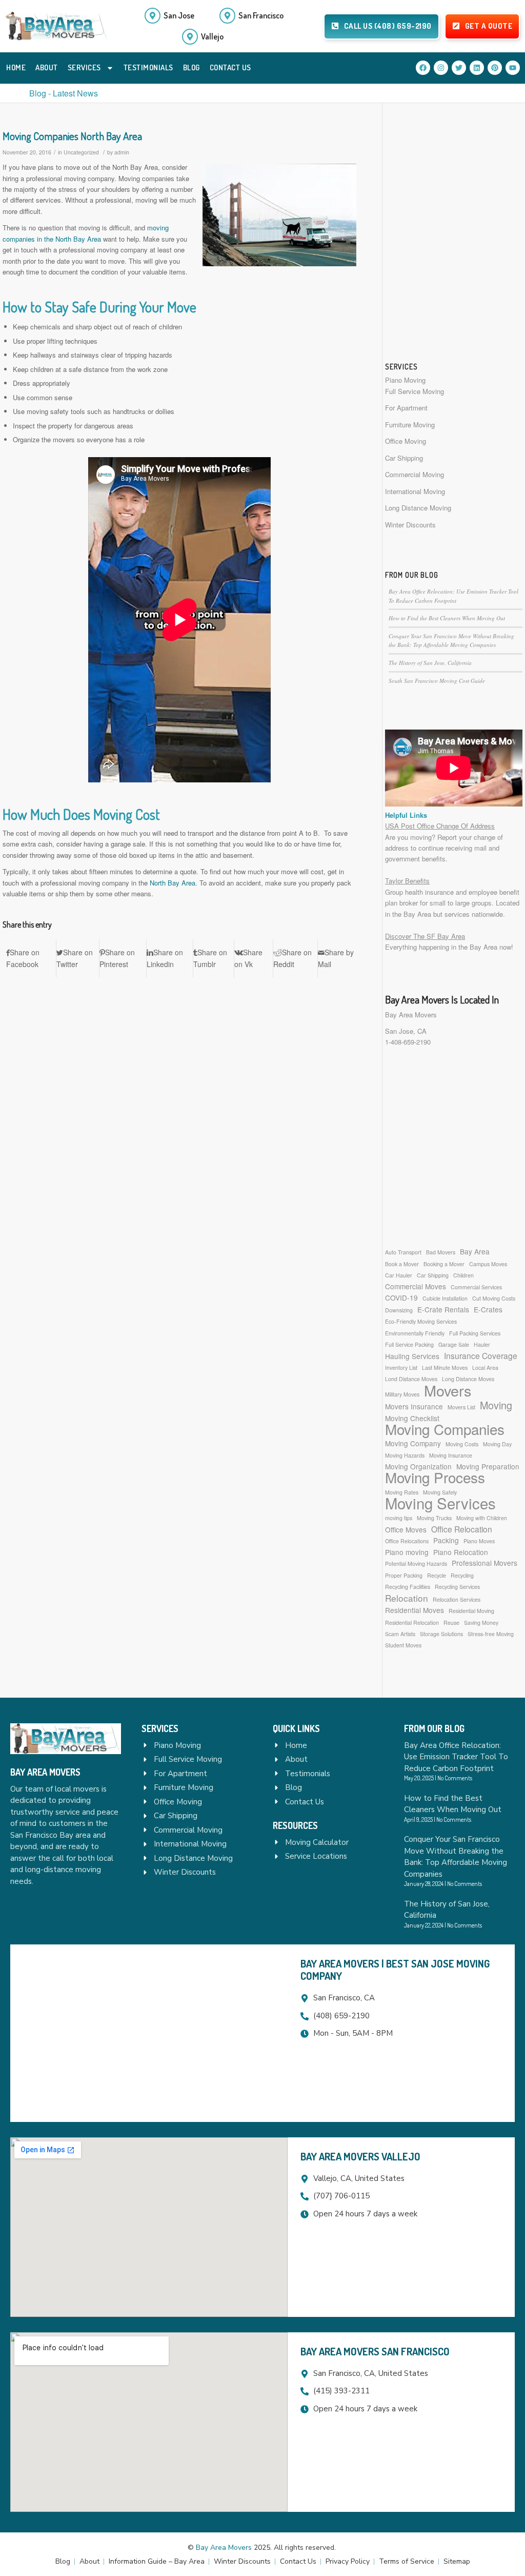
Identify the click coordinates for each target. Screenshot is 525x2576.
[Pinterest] (495, 68)
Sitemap (457, 2561)
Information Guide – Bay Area (157, 2561)
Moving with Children (482, 1518)
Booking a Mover (444, 1264)
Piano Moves (479, 1541)
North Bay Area (173, 883)
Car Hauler (399, 1275)
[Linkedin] (477, 68)
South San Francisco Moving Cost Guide (437, 681)
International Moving (415, 491)
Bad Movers (441, 1252)
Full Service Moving (415, 391)
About (47, 67)
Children (463, 1275)
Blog (191, 67)
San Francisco (261, 15)
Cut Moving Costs (494, 1298)
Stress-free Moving (491, 1634)
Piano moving (407, 1552)
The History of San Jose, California (430, 663)
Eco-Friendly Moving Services (421, 1321)
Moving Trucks (434, 1518)
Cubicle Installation (445, 1298)
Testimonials (148, 67)
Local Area (485, 1368)
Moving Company (413, 1443)
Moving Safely (440, 1492)
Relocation (407, 1598)
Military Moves (402, 1394)
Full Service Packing (409, 1344)
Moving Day (497, 1444)
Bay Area (475, 1251)
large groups (473, 903)
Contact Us (230, 67)
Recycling (462, 1575)
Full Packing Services (475, 1333)
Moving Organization (418, 1466)
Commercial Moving (415, 474)
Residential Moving (471, 1611)
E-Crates (488, 1309)
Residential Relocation (412, 1623)
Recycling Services (457, 1587)
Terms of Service (407, 2561)
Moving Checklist (412, 1418)
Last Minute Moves (445, 1368)
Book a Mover (402, 1264)
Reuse (451, 1623)
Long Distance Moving (418, 508)
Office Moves (406, 1529)
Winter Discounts (410, 525)
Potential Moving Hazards (416, 1564)
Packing (446, 1540)
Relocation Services (457, 1599)
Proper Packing (404, 1575)
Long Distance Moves (468, 1379)
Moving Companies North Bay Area (72, 136)
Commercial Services (476, 1287)
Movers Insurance (414, 1406)
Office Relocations (407, 1541)
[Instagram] (441, 68)
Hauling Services (412, 1356)
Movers (448, 1390)
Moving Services (440, 1503)
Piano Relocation (461, 1552)
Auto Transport (403, 1252)
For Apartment (406, 408)
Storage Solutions (441, 1634)
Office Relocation (462, 1529)
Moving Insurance (451, 1455)
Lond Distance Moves (411, 1379)
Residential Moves (415, 1610)
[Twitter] (459, 68)
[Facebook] (423, 68)
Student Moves (403, 1645)
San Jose (179, 15)
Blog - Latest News (64, 93)
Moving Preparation (488, 1466)
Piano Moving (405, 380)
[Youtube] (513, 68)
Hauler (482, 1344)
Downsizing (399, 1310)
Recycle (437, 1575)
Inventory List (401, 1368)
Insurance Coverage (481, 1356)
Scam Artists (400, 1634)
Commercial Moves (416, 1286)
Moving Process (435, 1477)
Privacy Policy (348, 2561)
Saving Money (481, 1623)
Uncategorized (81, 152)
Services (84, 67)
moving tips (399, 1518)
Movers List (461, 1407)
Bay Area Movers (411, 1015)
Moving (496, 1405)
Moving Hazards (405, 1455)
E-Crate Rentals (443, 1309)
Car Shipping (404, 458)
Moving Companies (445, 1429)
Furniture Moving (410, 425)
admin (122, 152)
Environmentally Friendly (415, 1333)
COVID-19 (401, 1297)
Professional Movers (484, 1563)
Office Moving (406, 441)
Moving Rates (402, 1492)
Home (16, 67)
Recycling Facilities (408, 1587)
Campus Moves (488, 1264)
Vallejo (212, 36)
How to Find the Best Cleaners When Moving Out (447, 618)
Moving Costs (462, 1444)
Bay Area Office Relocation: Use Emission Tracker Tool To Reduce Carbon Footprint (456, 1757)
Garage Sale (454, 1344)
